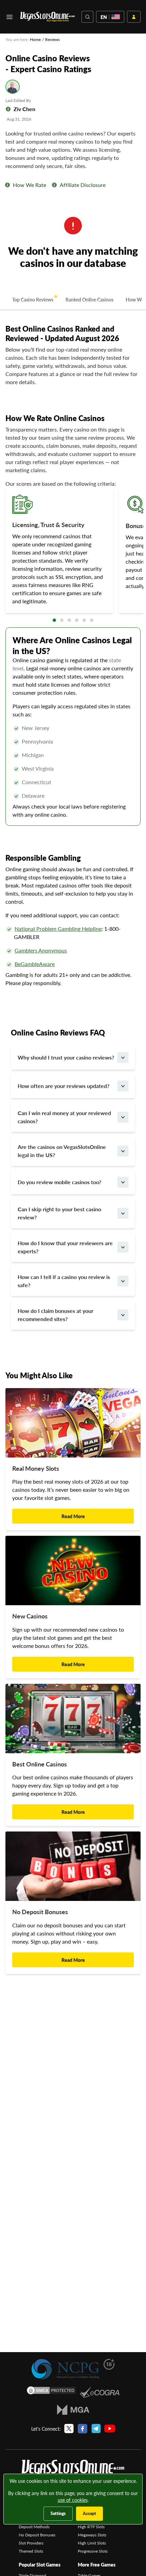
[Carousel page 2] (62, 620)
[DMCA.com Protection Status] (51, 2392)
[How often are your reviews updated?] (123, 1086)
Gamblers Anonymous (41, 950)
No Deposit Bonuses (37, 2535)
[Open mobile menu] (10, 17)
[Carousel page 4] (77, 620)
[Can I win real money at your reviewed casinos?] (123, 1117)
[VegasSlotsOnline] (73, 2469)
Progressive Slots (93, 2551)
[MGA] (73, 2410)
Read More (73, 1516)
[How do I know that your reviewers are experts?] (123, 1247)
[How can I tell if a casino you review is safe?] (123, 1281)
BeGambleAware (35, 964)
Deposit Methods (34, 2527)
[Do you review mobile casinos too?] (123, 1182)
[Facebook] (83, 2429)
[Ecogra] (100, 2392)
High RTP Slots (91, 2527)
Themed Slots (31, 2551)
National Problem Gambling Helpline (58, 929)
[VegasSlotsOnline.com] (48, 17)
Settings (58, 2514)
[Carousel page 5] (84, 620)
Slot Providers (31, 2543)
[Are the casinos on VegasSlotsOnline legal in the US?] (123, 1151)
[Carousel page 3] (69, 620)
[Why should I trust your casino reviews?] (123, 1057)
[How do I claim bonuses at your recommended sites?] (123, 1315)
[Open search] (87, 17)
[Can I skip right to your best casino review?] (123, 1213)
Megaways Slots (92, 2535)
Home (35, 39)
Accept (89, 2514)
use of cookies (73, 2500)
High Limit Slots (92, 2543)
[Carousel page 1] (54, 620)
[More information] (7, 185)
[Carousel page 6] (92, 620)
